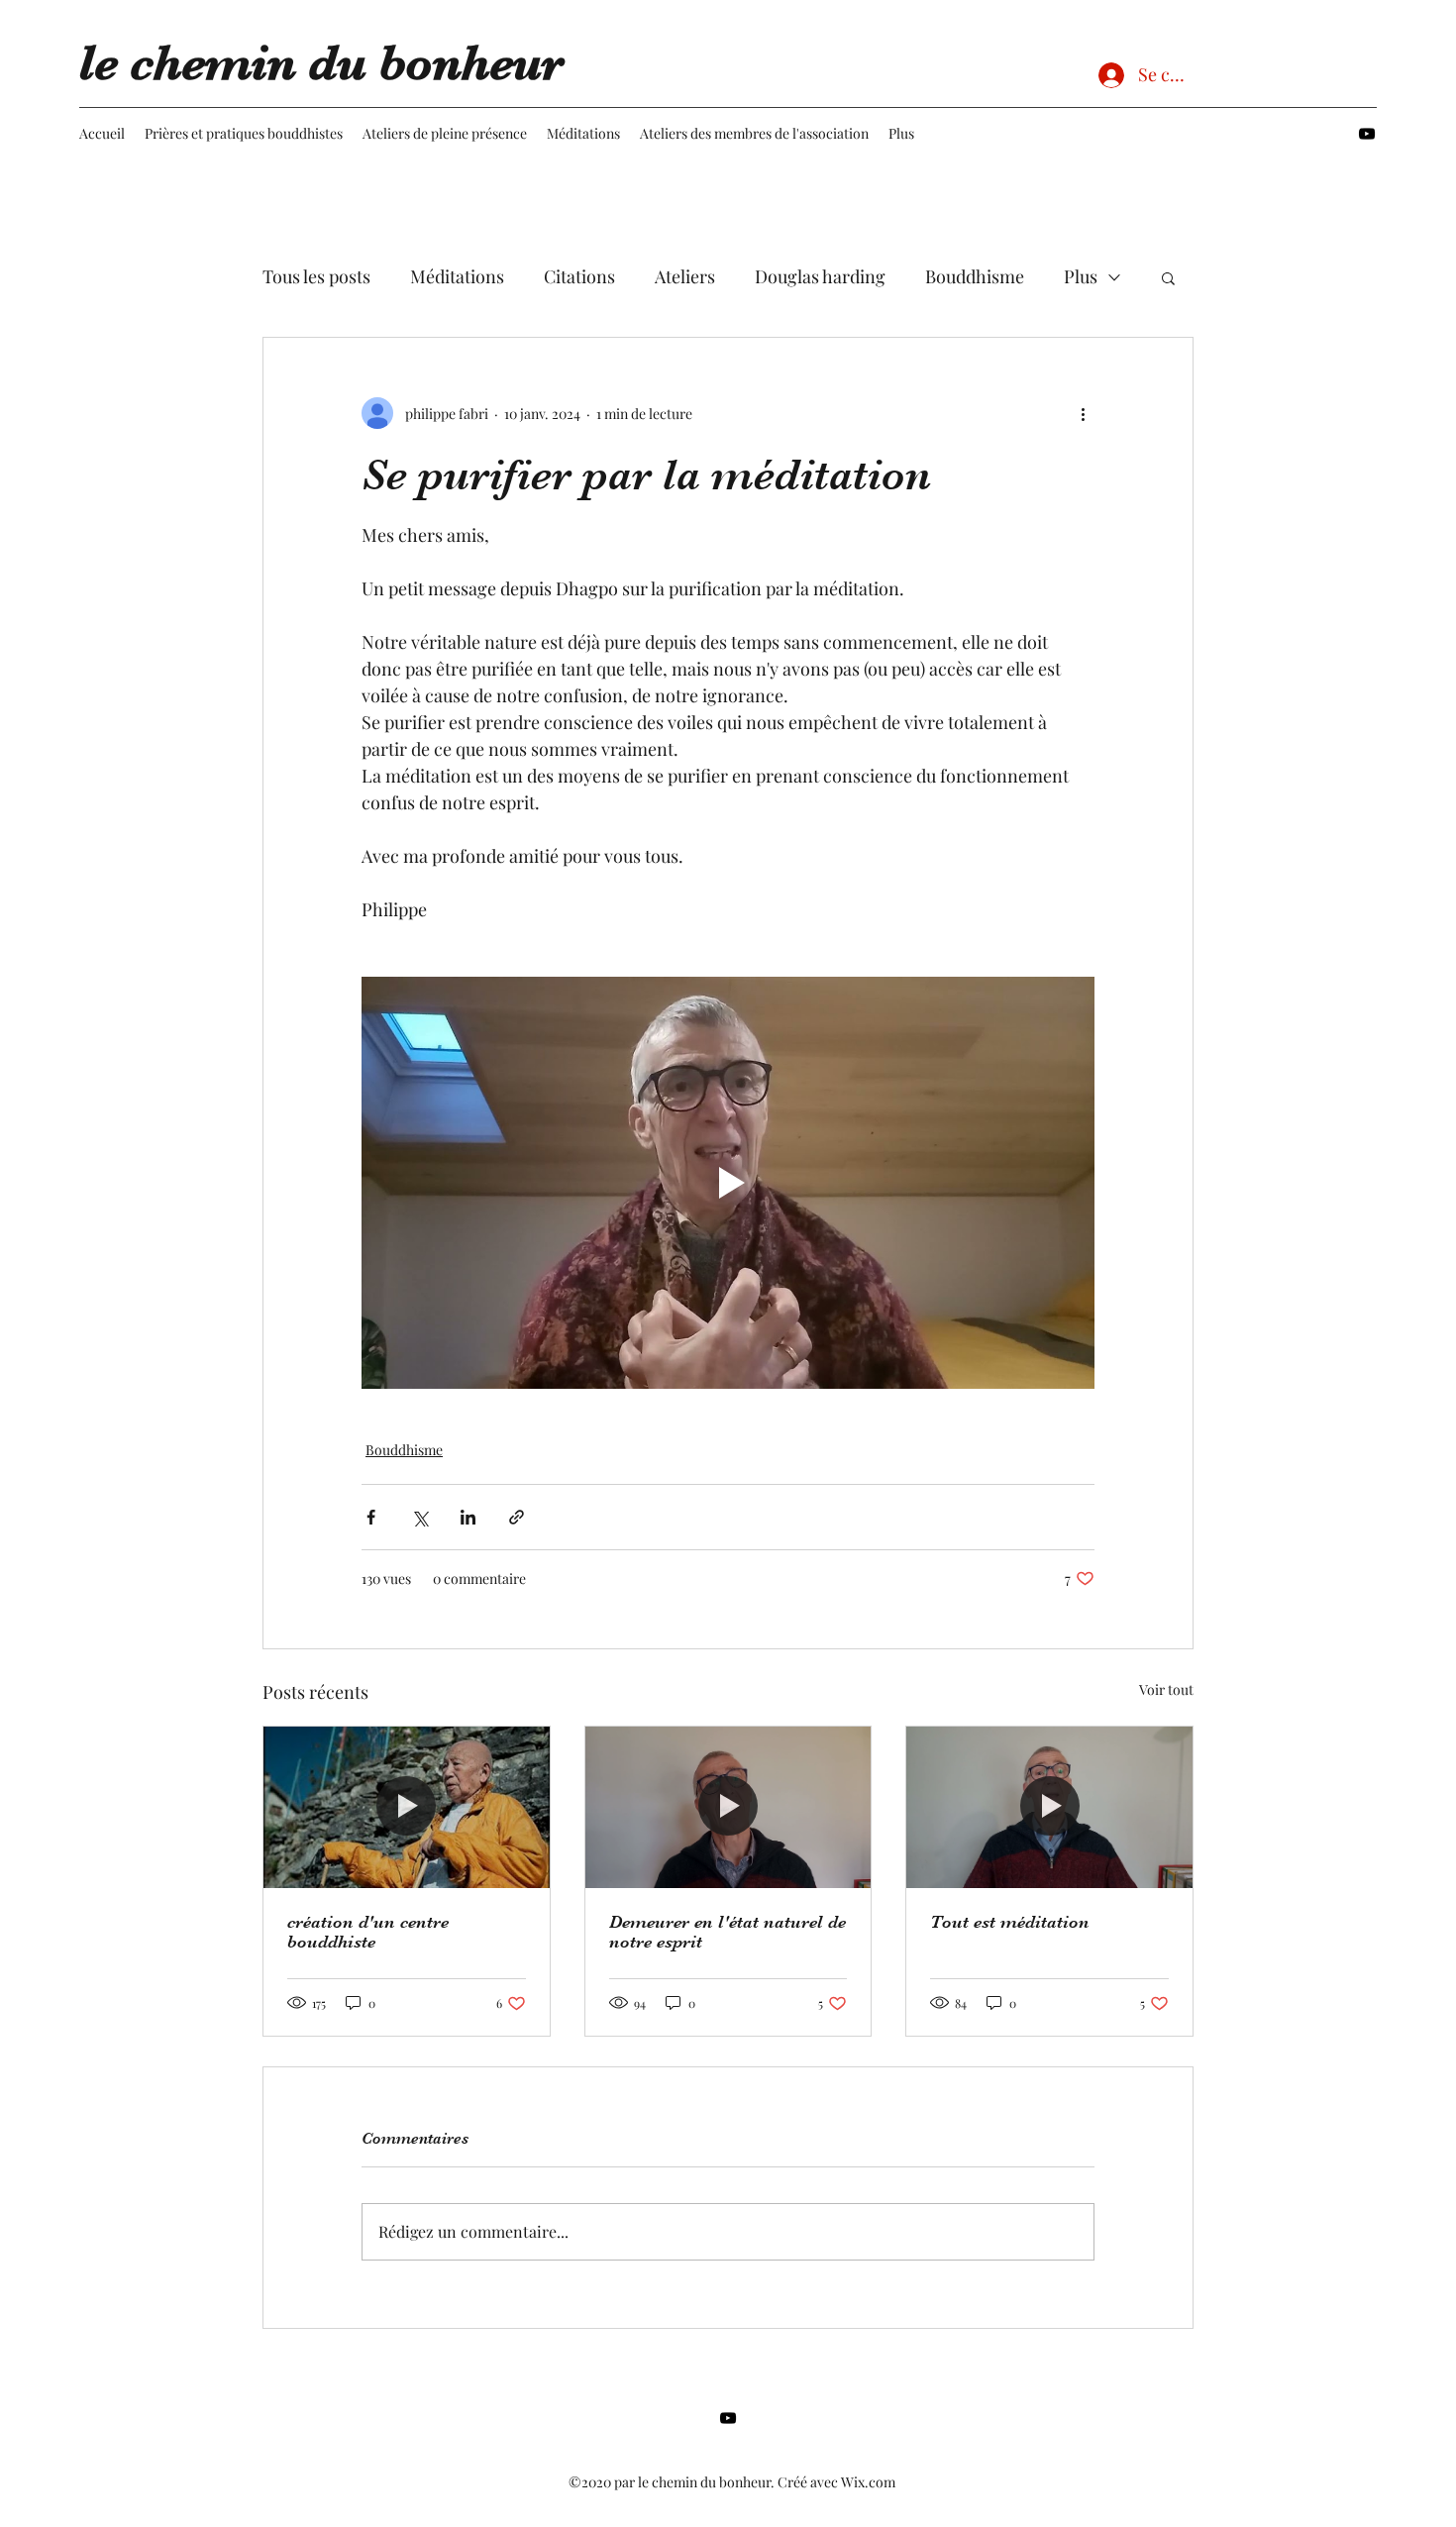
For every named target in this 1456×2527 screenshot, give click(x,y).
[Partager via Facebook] (371, 1517)
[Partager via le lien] (517, 1517)
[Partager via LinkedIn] (468, 1517)
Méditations (457, 276)
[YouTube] (1367, 134)
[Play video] (728, 1183)
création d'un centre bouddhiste (368, 1932)
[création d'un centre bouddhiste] (407, 1807)
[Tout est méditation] (1049, 1807)
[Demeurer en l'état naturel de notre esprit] (728, 1807)
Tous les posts (316, 276)
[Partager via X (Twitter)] (419, 1517)
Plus (1081, 276)
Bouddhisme (975, 276)
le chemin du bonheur (321, 63)
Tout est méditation (1010, 1922)
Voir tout (1166, 1689)
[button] (1168, 277)
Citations (579, 276)
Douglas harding (820, 276)
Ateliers (685, 276)
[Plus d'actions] (1083, 413)
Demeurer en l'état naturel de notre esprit (728, 1932)
